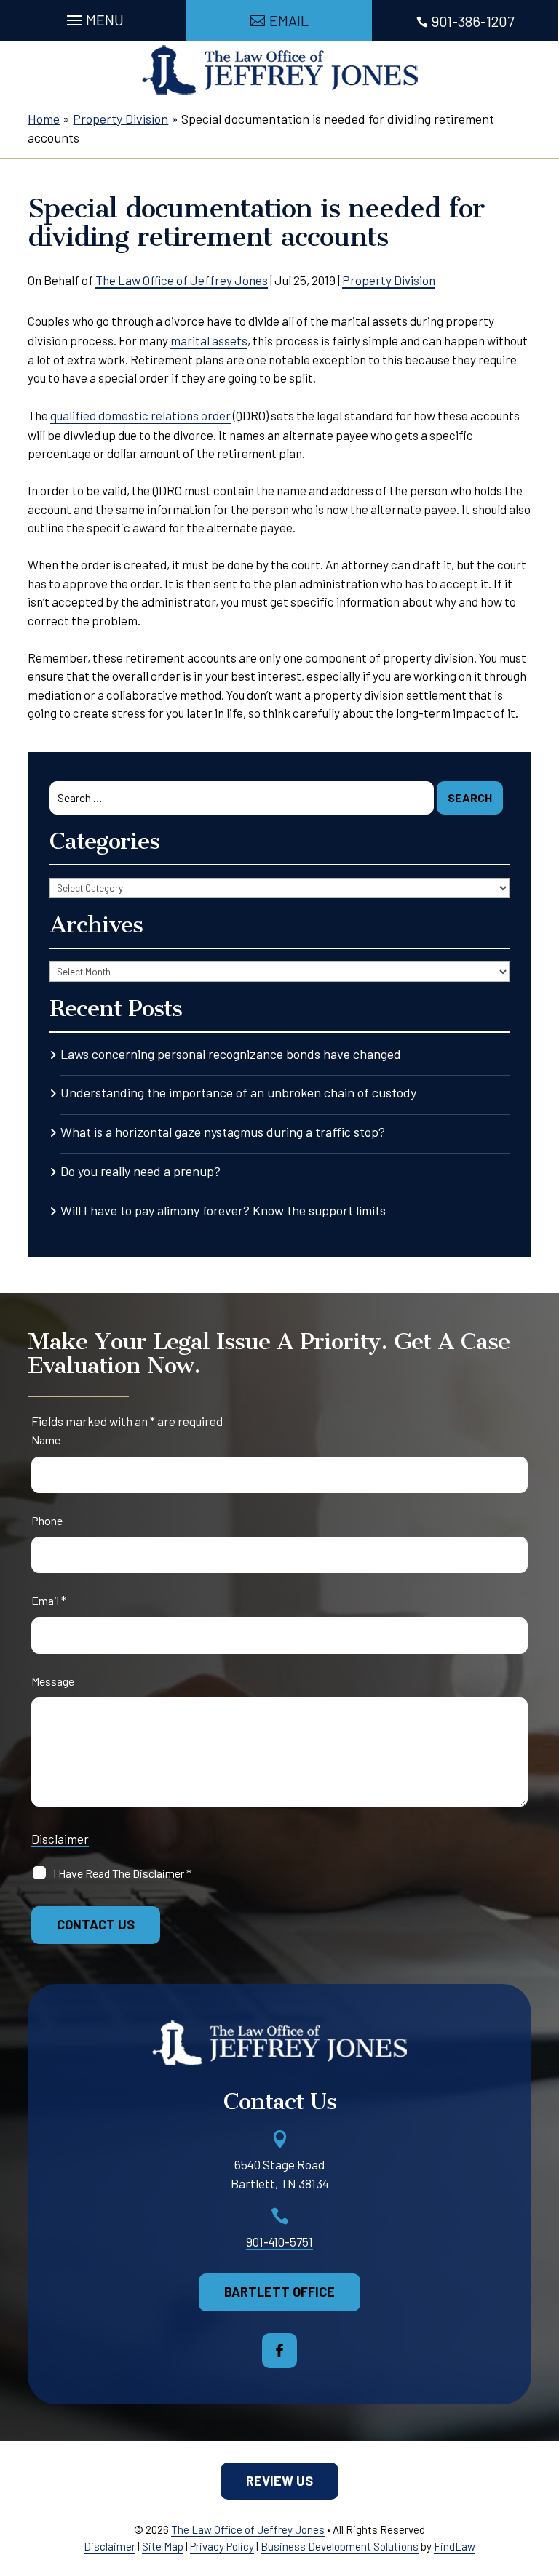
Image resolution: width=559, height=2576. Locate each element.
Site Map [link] (163, 2546)
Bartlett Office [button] (279, 2292)
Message (53, 1681)
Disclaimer (60, 1839)
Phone (47, 1520)
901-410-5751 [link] (279, 2241)
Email (49, 1600)
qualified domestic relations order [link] (140, 415)
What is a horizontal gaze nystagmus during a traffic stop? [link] (223, 1132)
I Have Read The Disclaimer (122, 1873)
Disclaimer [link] (110, 2546)
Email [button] (289, 20)
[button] (93, 17)
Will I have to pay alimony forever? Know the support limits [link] (223, 1210)
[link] (280, 70)
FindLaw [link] (455, 2546)
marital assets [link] (209, 340)
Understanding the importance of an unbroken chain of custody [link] (238, 1092)
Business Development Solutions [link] (340, 2546)
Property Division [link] (389, 280)
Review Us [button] (279, 2481)
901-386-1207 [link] (473, 21)
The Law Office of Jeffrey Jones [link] (182, 280)
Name (46, 1440)
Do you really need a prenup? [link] (140, 1171)
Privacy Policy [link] (222, 2546)
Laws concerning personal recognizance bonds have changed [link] (231, 1054)
